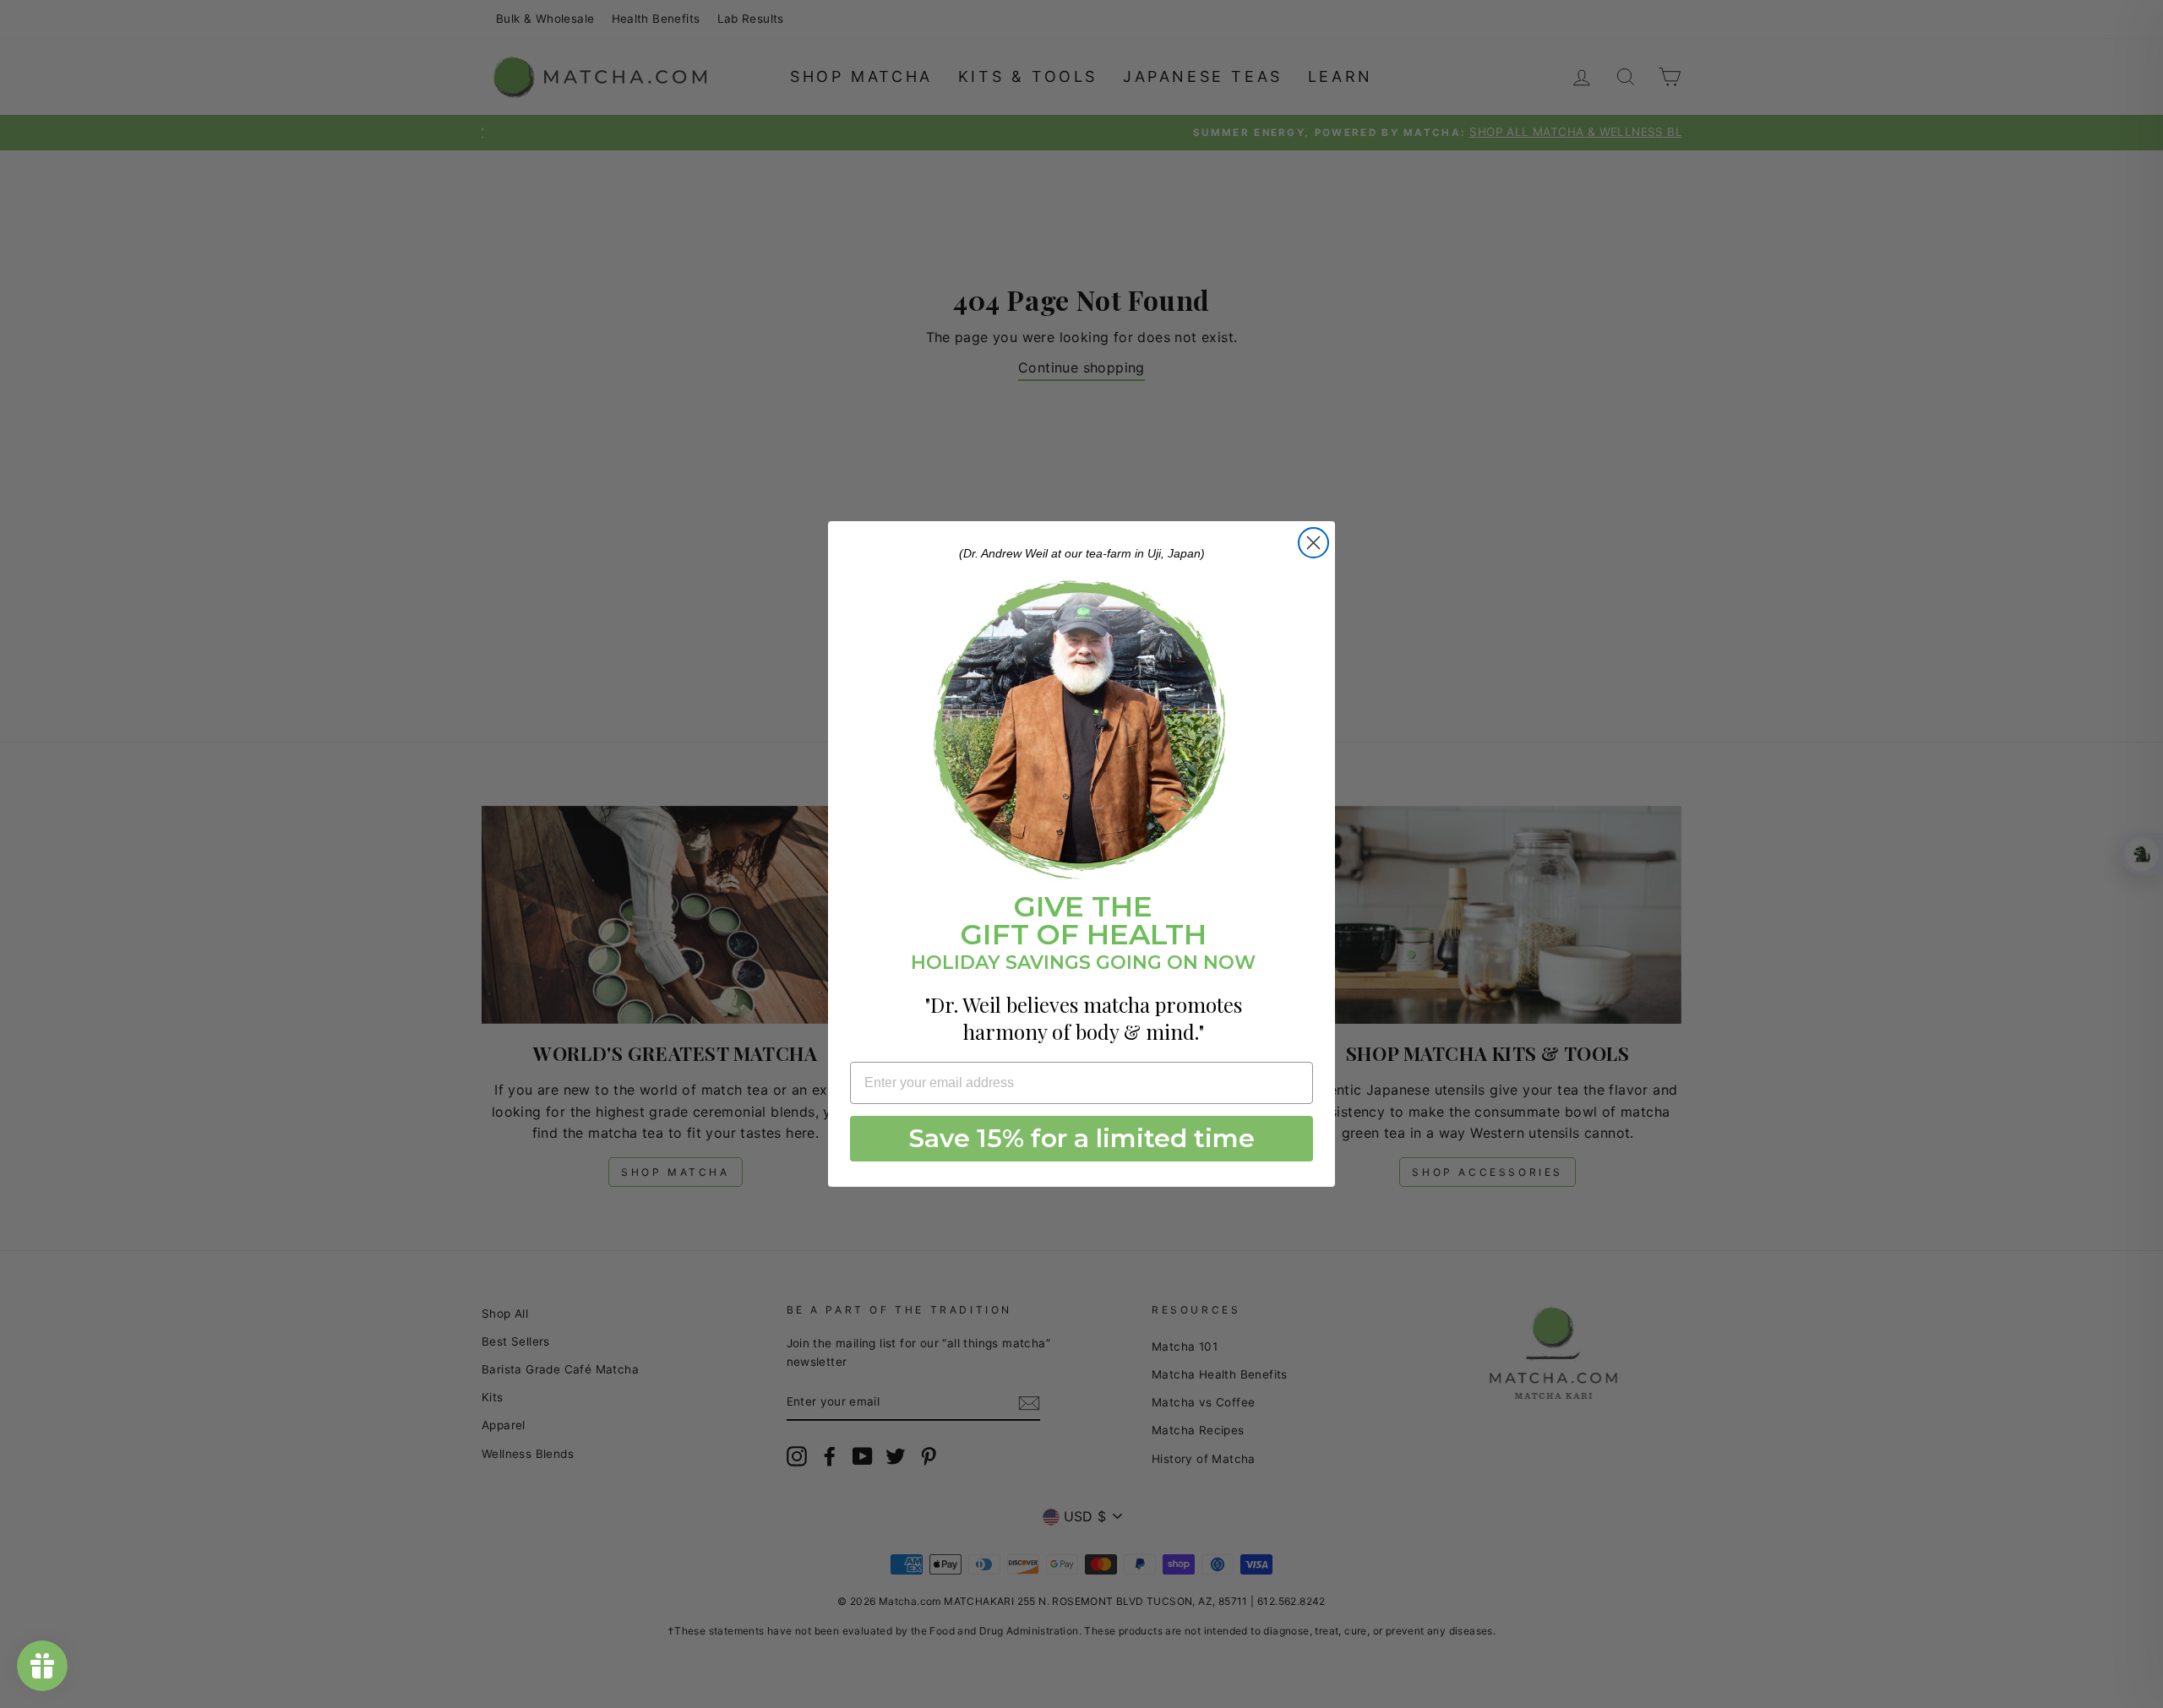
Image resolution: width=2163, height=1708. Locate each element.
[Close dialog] (1313, 543)
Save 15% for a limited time (1082, 1138)
